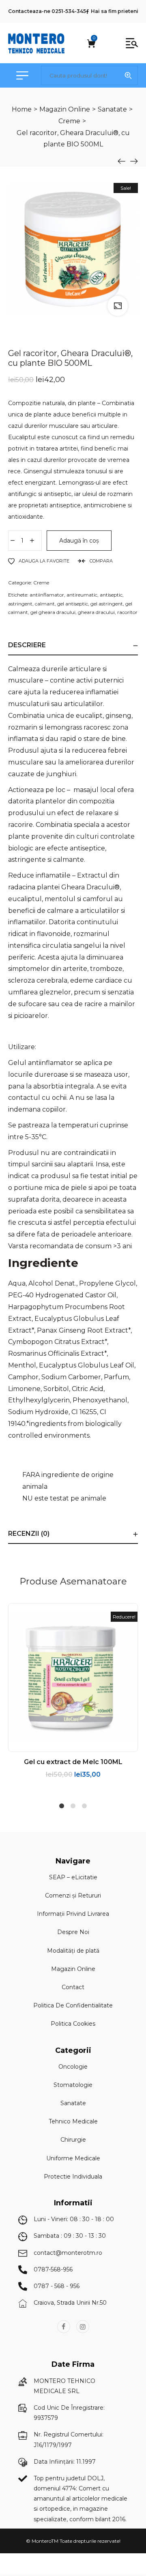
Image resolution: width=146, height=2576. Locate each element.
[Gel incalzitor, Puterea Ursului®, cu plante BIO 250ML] (122, 161)
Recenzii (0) (29, 1534)
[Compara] (90, 1745)
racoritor (127, 612)
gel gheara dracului (53, 612)
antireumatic (82, 595)
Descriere (27, 645)
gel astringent (107, 604)
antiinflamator (47, 595)
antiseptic (111, 595)
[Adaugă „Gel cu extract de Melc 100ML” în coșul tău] (56, 1745)
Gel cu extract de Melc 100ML (73, 1762)
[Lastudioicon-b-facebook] (64, 2327)
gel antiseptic (73, 604)
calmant (45, 604)
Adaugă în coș (79, 541)
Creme (41, 583)
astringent (20, 604)
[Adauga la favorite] (73, 1745)
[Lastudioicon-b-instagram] (83, 2327)
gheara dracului (96, 612)
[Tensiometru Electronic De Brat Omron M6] (134, 161)
